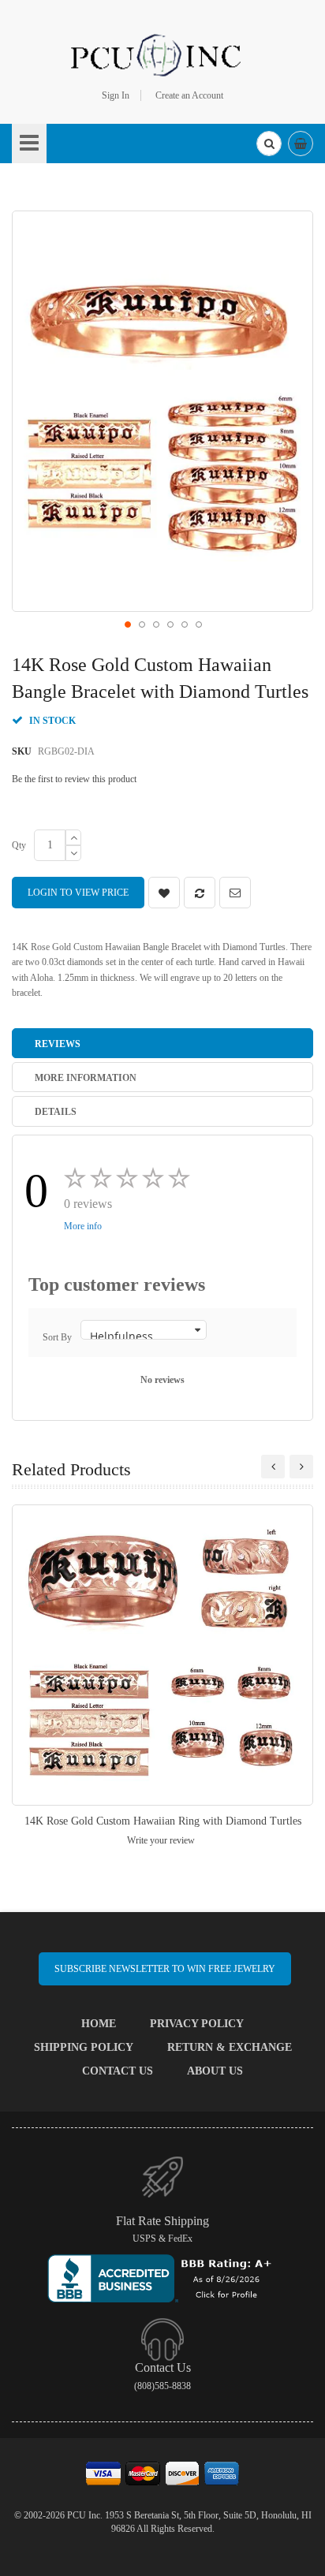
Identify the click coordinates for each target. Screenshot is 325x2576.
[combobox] (269, 144)
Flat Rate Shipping (162, 2221)
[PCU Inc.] (162, 54)
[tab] (162, 1043)
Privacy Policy (197, 2024)
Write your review (161, 1840)
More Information (86, 1078)
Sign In (116, 95)
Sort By (57, 1337)
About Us (215, 2071)
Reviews (58, 1044)
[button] (127, 624)
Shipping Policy (84, 2047)
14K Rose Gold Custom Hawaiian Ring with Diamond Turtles (163, 1821)
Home (99, 2024)
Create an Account (189, 95)
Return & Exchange (230, 2047)
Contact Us (118, 2071)
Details (56, 1112)
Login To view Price (78, 893)
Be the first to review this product (74, 779)
